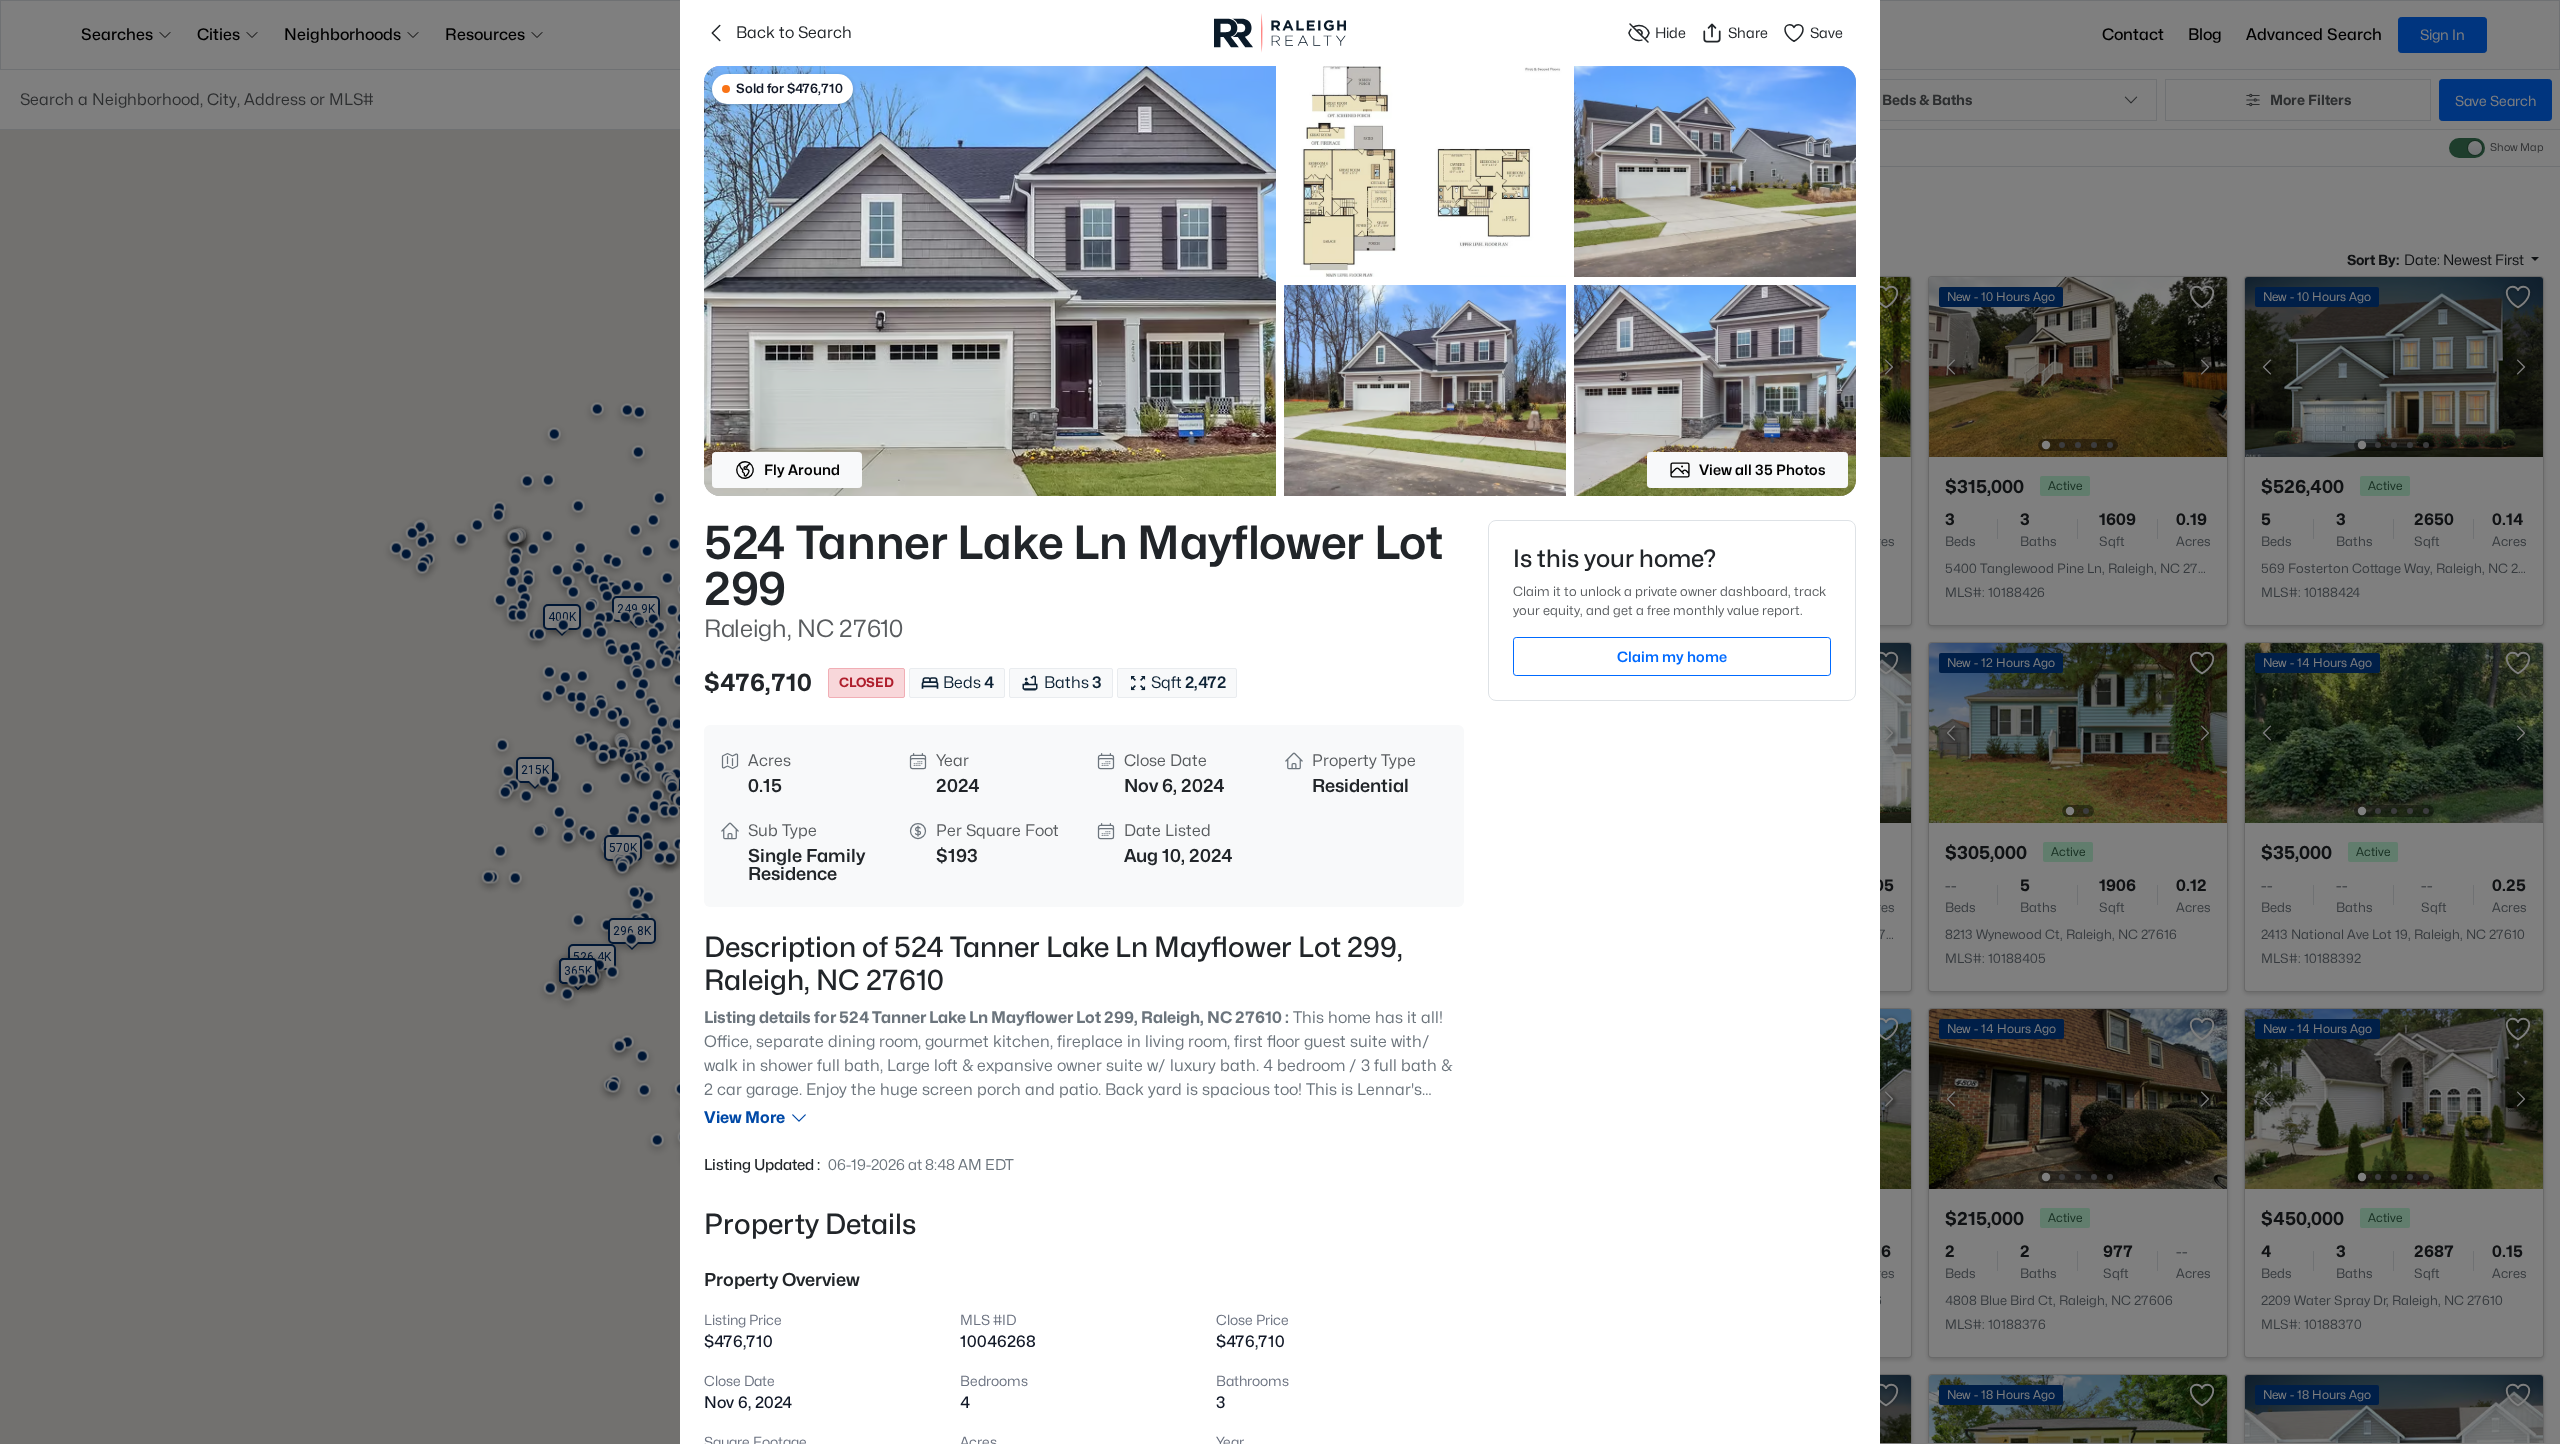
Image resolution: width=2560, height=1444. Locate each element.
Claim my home (1672, 656)
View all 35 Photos (1762, 469)
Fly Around (802, 469)
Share (1748, 32)
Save (1826, 32)
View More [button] (744, 1117)
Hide (1670, 32)
